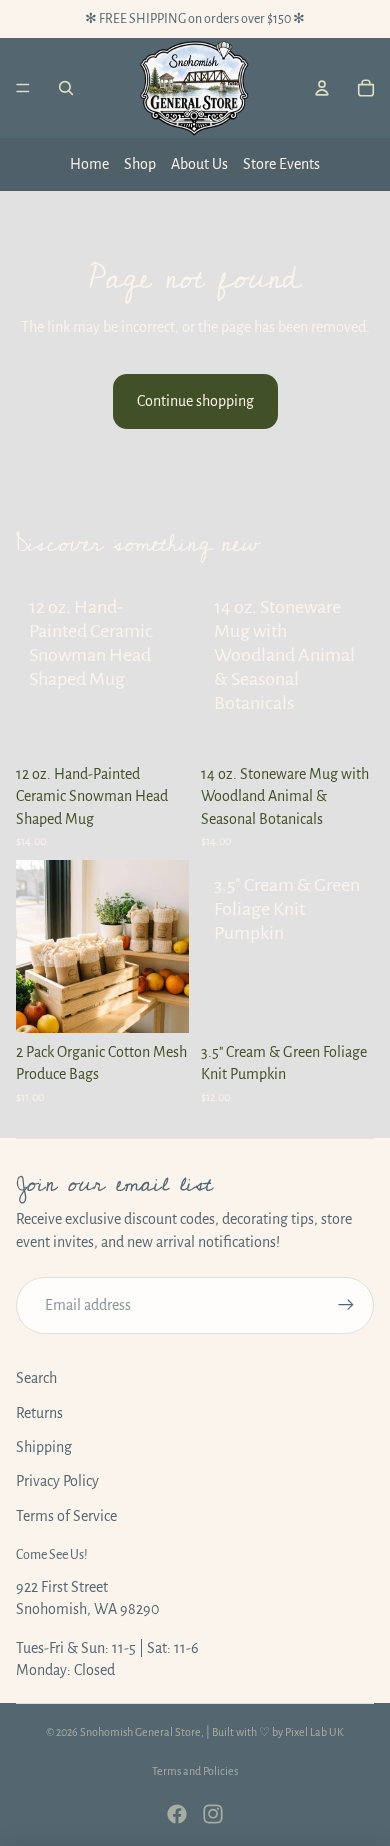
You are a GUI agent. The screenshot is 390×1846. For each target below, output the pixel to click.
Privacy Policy (57, 1481)
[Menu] (23, 88)
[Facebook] (177, 1814)
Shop (140, 164)
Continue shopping (195, 401)
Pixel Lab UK (314, 1732)
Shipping (44, 1447)
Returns (39, 1413)
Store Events (281, 164)
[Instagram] (213, 1814)
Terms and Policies (195, 1771)
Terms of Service (66, 1516)
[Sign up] (346, 1305)
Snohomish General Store (140, 1732)
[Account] (322, 88)
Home (89, 164)
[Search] (66, 88)
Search (36, 1378)
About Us (199, 164)
